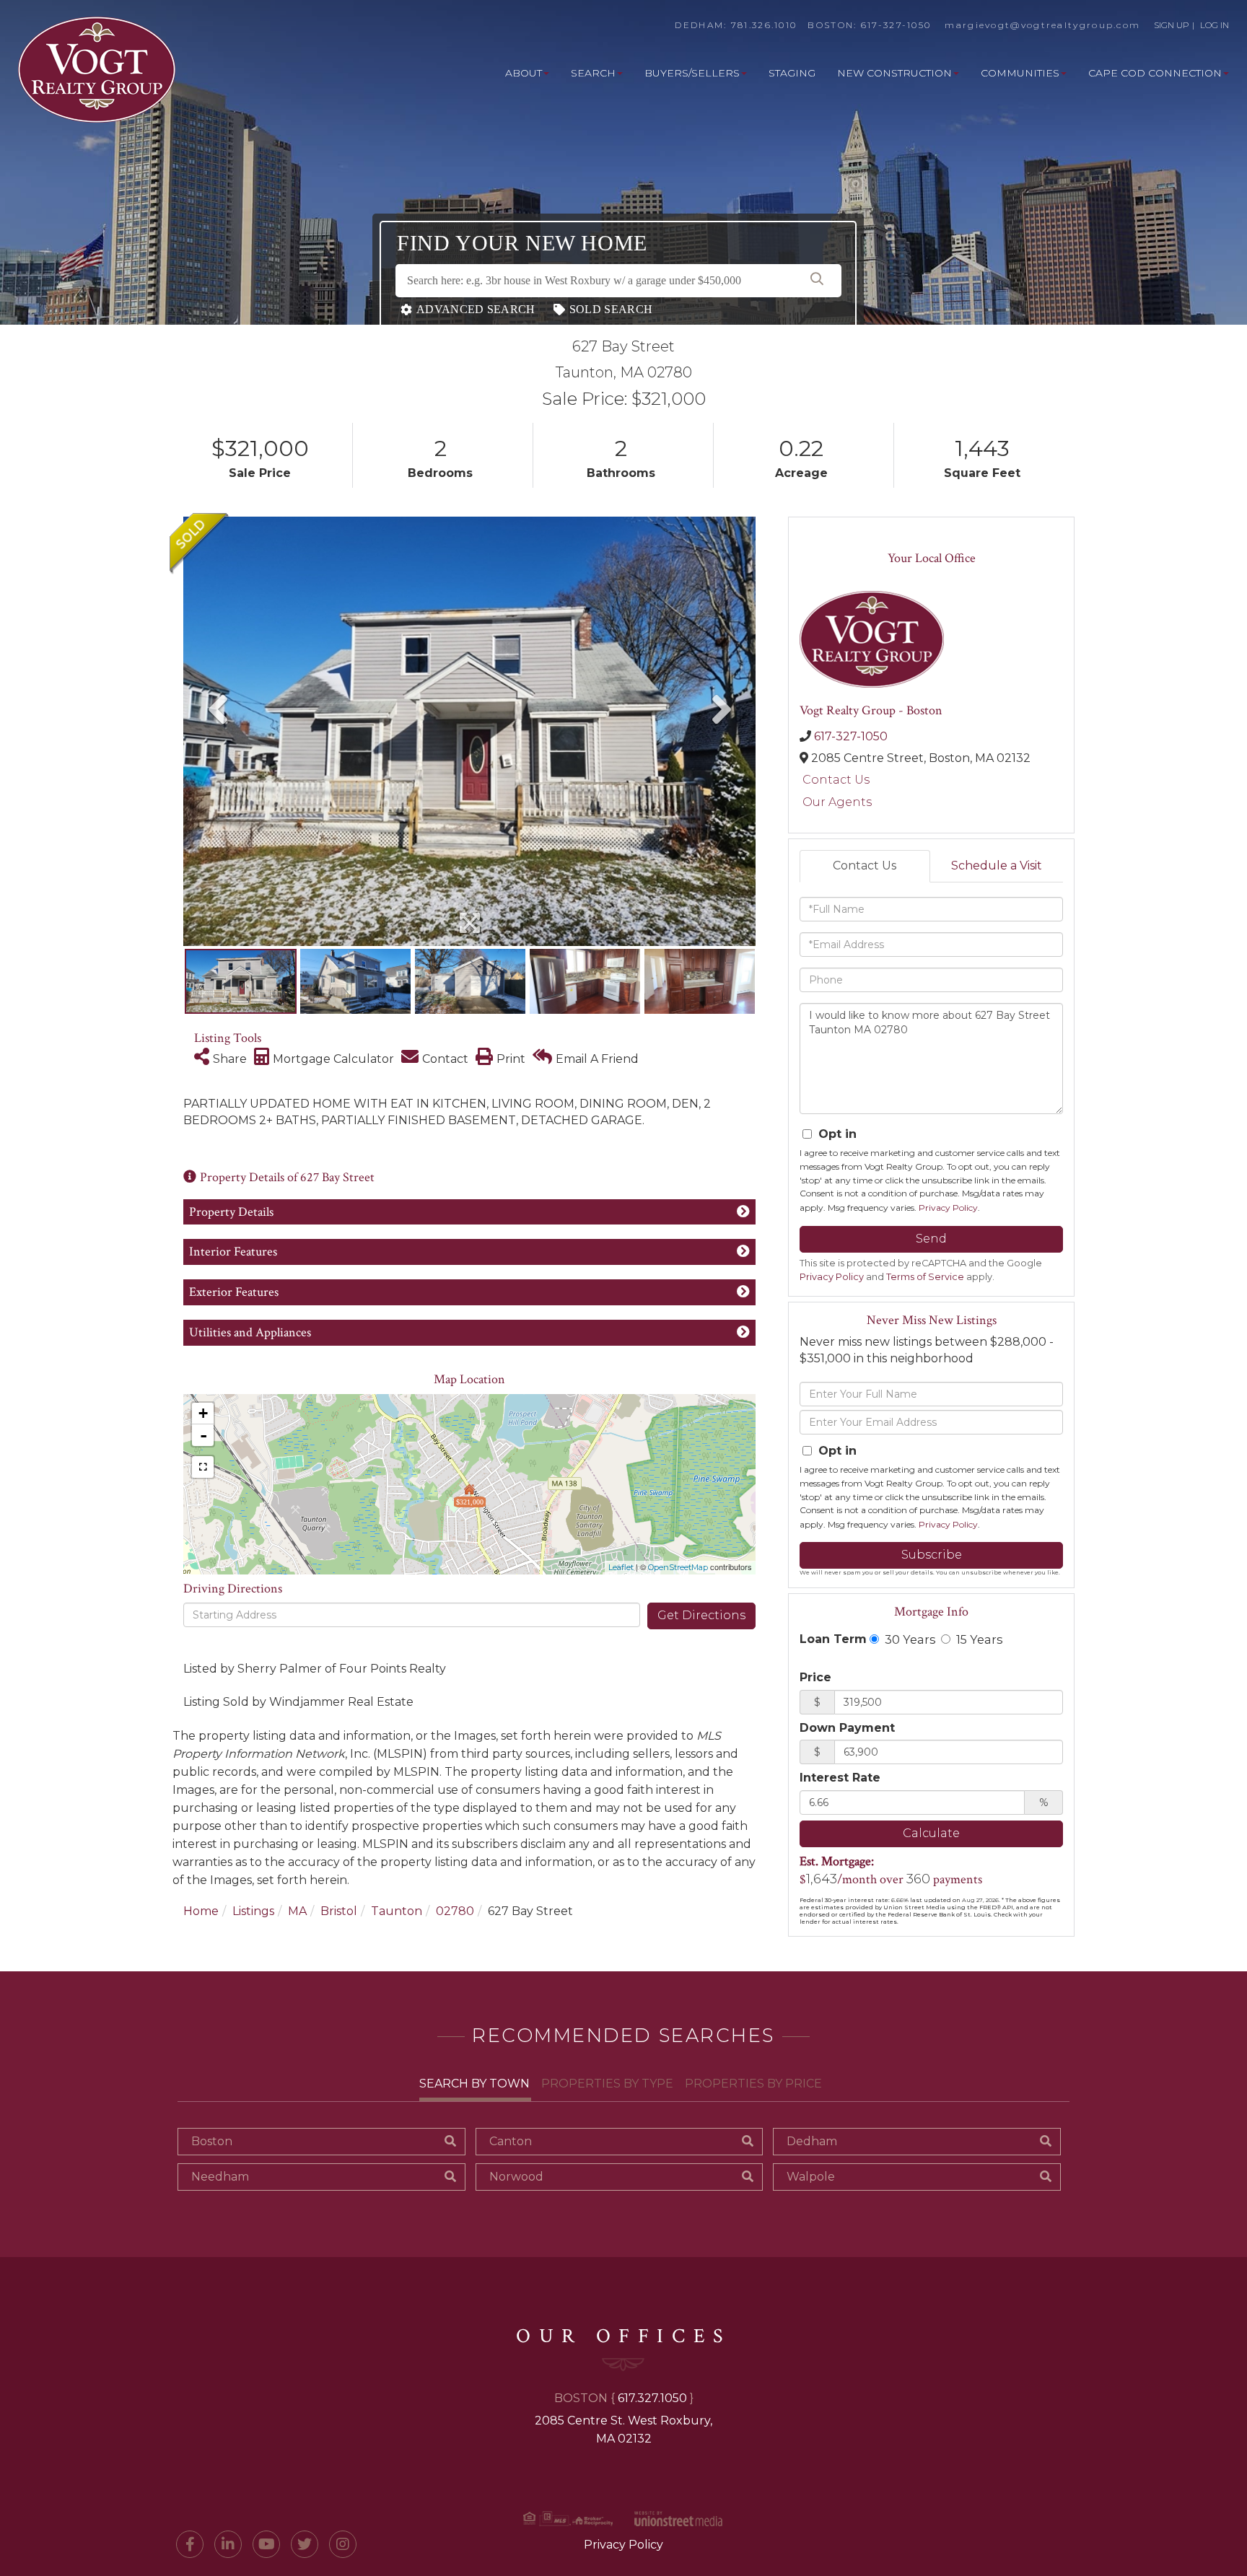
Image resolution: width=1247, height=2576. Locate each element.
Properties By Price (753, 2084)
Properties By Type (607, 2084)
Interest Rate (840, 1778)
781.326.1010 (764, 25)
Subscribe (932, 1555)
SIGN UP (1172, 25)
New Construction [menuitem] (894, 73)
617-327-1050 (896, 25)
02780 (455, 1911)
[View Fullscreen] (203, 1467)
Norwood (516, 2177)
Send (931, 1239)
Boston (212, 2141)
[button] (817, 281)
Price (815, 1677)
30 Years (909, 1639)
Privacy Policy (948, 1208)
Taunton (397, 1911)
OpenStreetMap (678, 1567)
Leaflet (621, 1567)
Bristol (339, 1911)
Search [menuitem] (593, 73)
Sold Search (611, 309)
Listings (253, 1911)
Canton (511, 2141)
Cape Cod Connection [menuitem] (1155, 73)
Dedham (812, 2141)
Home (201, 1911)
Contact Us (836, 780)
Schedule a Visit (997, 866)
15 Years (978, 1639)
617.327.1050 (652, 2398)
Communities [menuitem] (1020, 73)
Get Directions (701, 1615)
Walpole (811, 2177)
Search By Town (474, 2084)
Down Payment (847, 1728)
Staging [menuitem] (792, 73)
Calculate (931, 1833)
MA (297, 1911)
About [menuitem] (524, 73)
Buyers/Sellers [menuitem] (692, 73)
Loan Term (833, 1639)
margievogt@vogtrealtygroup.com (1042, 25)
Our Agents (837, 802)
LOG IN (1215, 25)
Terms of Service (925, 1277)
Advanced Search (476, 309)
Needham (220, 2177)
